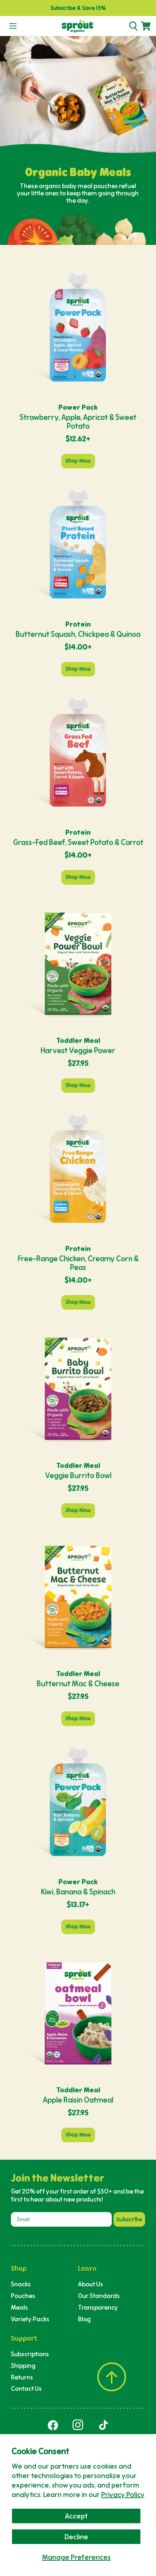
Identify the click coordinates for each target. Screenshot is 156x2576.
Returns (22, 2377)
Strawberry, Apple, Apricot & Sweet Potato (78, 422)
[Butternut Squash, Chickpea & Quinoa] (78, 547)
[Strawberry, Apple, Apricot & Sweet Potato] (78, 330)
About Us (91, 2284)
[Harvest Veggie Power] (78, 963)
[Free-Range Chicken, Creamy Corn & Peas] (78, 1171)
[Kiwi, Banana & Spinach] (78, 1804)
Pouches (23, 2296)
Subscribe (129, 2219)
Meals (19, 2307)
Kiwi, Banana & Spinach (78, 1892)
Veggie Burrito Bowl (78, 1475)
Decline (76, 2537)
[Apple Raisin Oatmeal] (78, 2012)
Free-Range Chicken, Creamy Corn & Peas (78, 1263)
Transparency (98, 2307)
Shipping (23, 2365)
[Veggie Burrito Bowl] (78, 1388)
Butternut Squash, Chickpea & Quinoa (78, 634)
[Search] (133, 26)
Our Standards (99, 2296)
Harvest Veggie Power (78, 1050)
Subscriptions (30, 2354)
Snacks (21, 2284)
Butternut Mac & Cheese (78, 1684)
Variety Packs (30, 2319)
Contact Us (26, 2388)
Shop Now (78, 461)
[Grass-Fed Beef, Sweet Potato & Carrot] (78, 755)
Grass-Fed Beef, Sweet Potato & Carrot (78, 842)
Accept (76, 2516)
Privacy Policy (123, 2494)
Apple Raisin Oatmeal (78, 2100)
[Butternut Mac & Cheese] (78, 1596)
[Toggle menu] (13, 26)
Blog (84, 2319)
